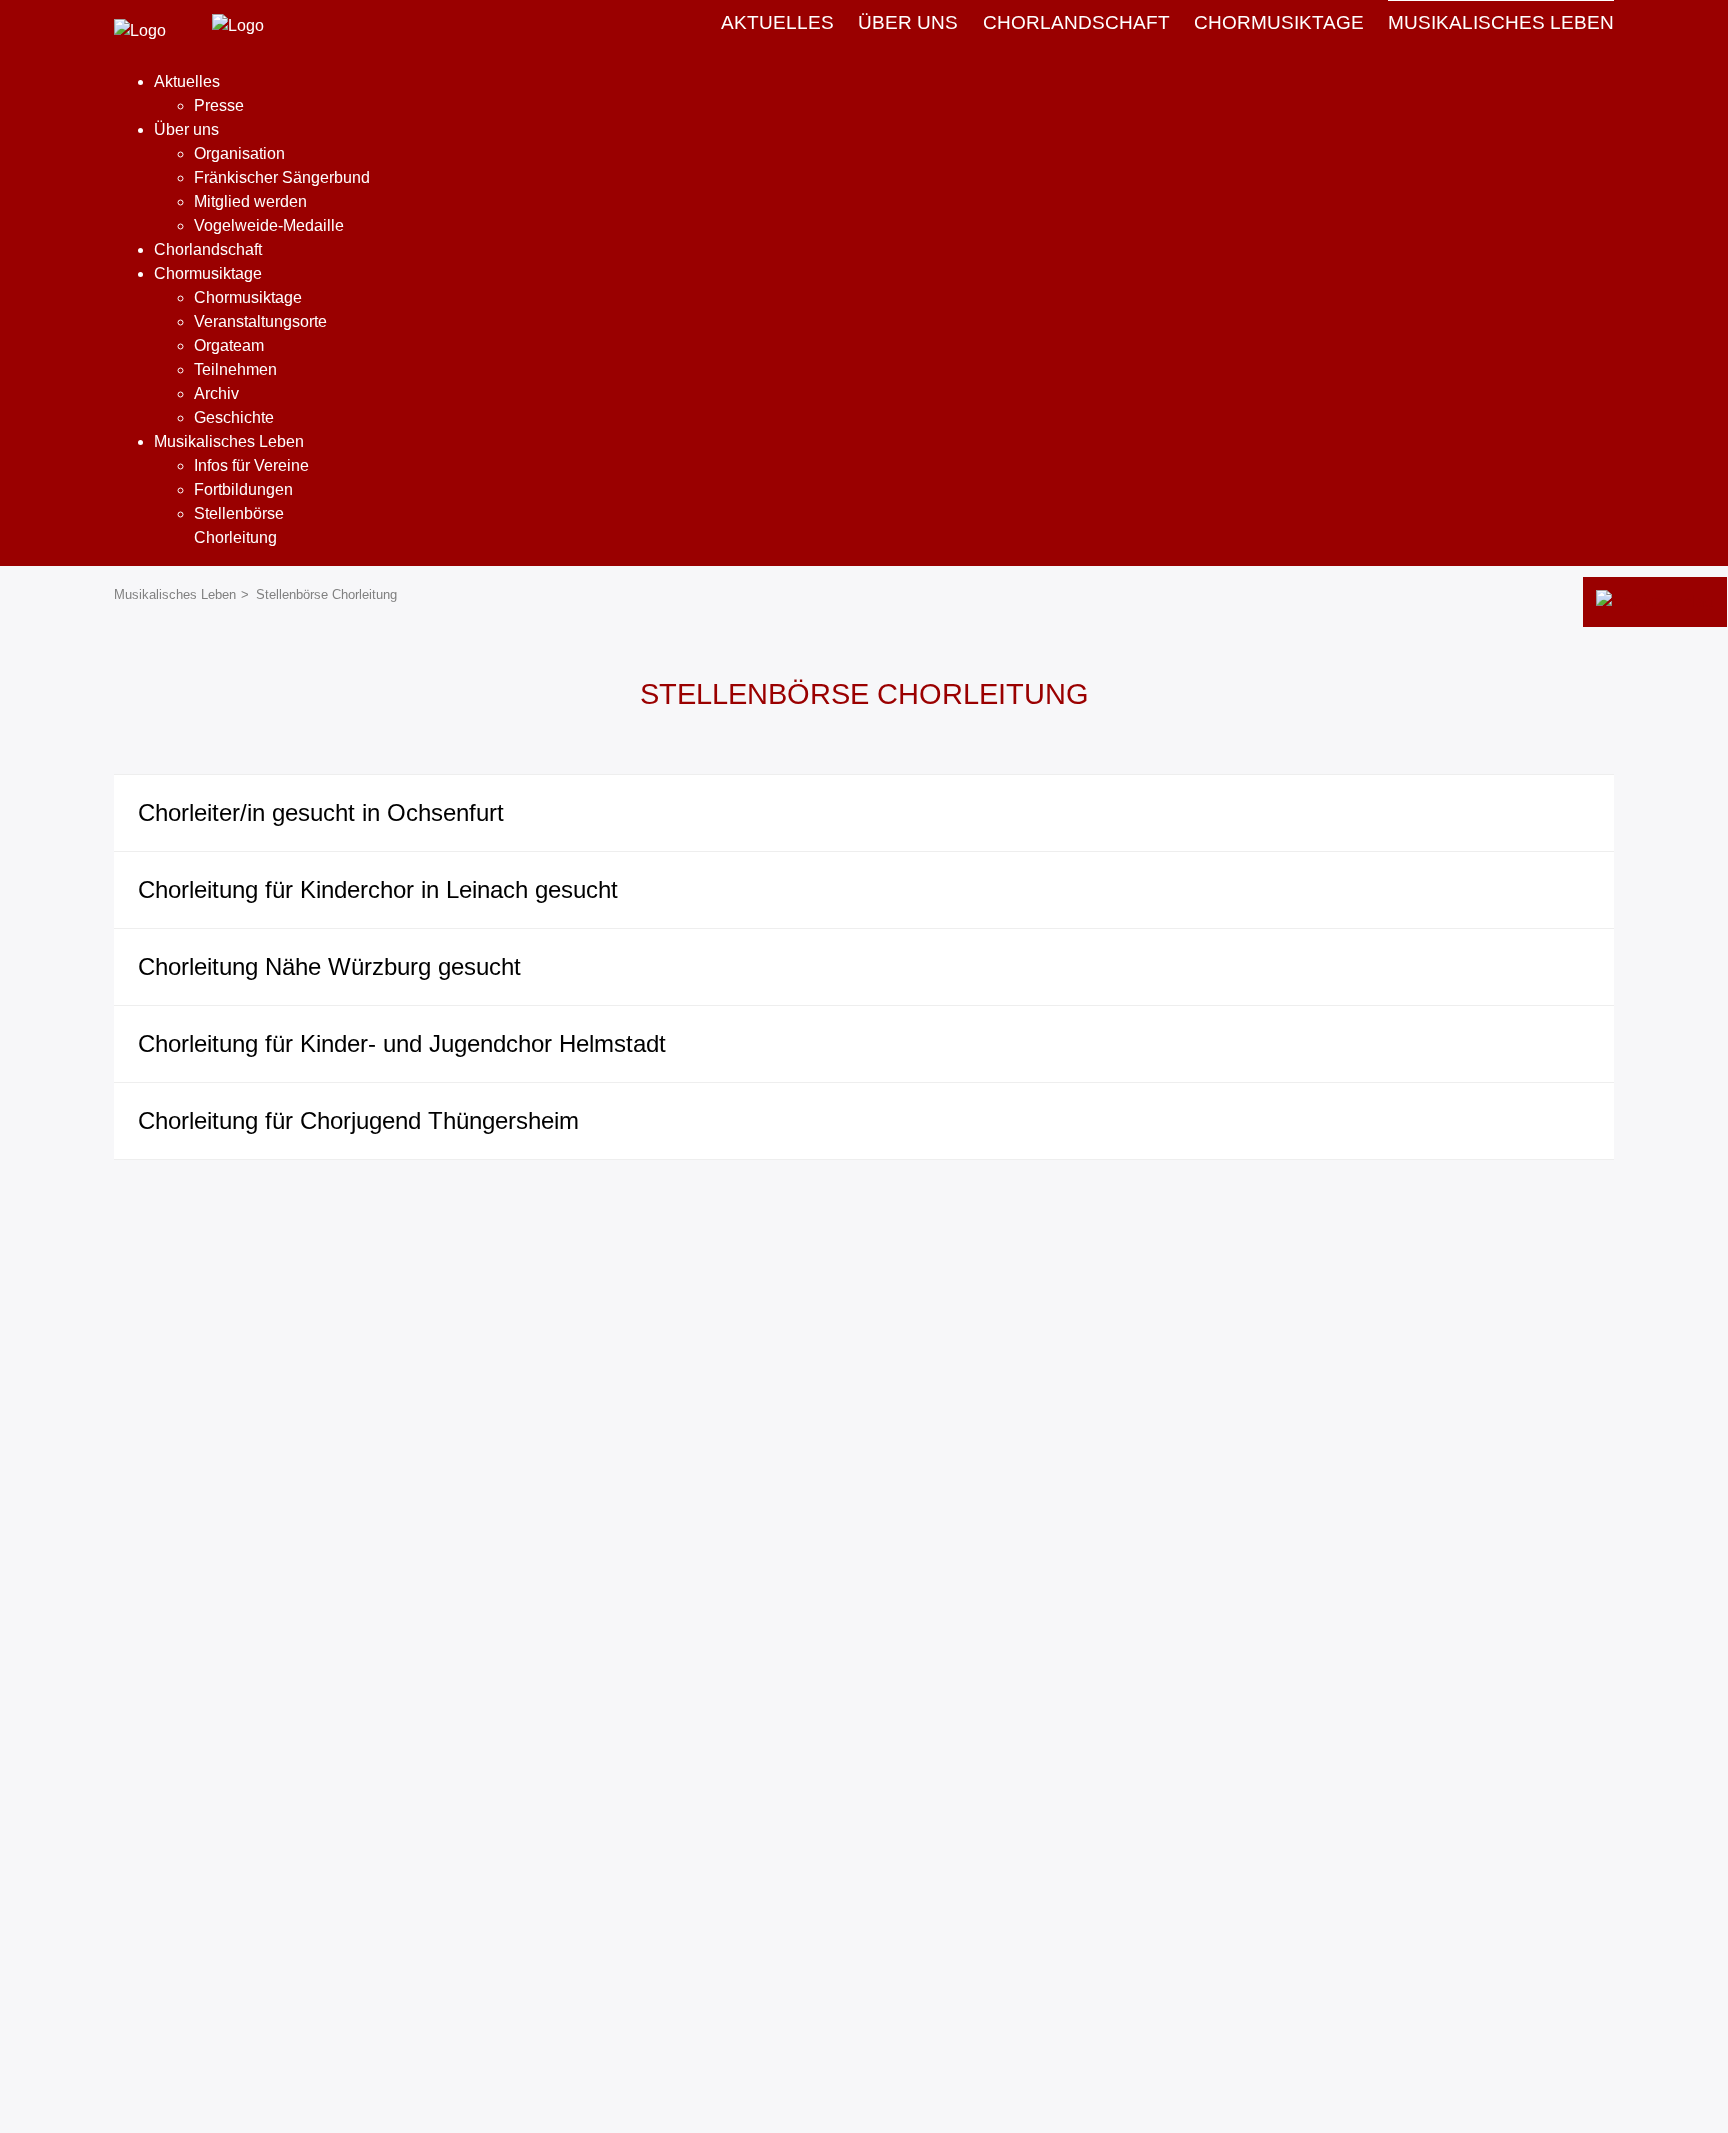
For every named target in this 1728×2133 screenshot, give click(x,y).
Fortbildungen (243, 489)
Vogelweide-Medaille (269, 225)
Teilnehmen (235, 369)
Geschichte (234, 417)
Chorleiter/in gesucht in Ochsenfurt (321, 812)
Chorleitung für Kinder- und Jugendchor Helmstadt (402, 1043)
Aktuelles (777, 22)
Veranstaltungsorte (260, 321)
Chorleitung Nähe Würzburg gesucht (329, 966)
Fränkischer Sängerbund (282, 177)
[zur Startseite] (140, 30)
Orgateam (229, 345)
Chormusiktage (248, 297)
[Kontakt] (1655, 602)
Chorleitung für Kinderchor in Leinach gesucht (378, 889)
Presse (219, 105)
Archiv (216, 393)
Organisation (239, 153)
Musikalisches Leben (1501, 22)
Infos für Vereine (251, 465)
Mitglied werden (250, 201)
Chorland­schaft (1076, 22)
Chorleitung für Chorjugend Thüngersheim (358, 1120)
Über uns (908, 22)
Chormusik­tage (1279, 22)
